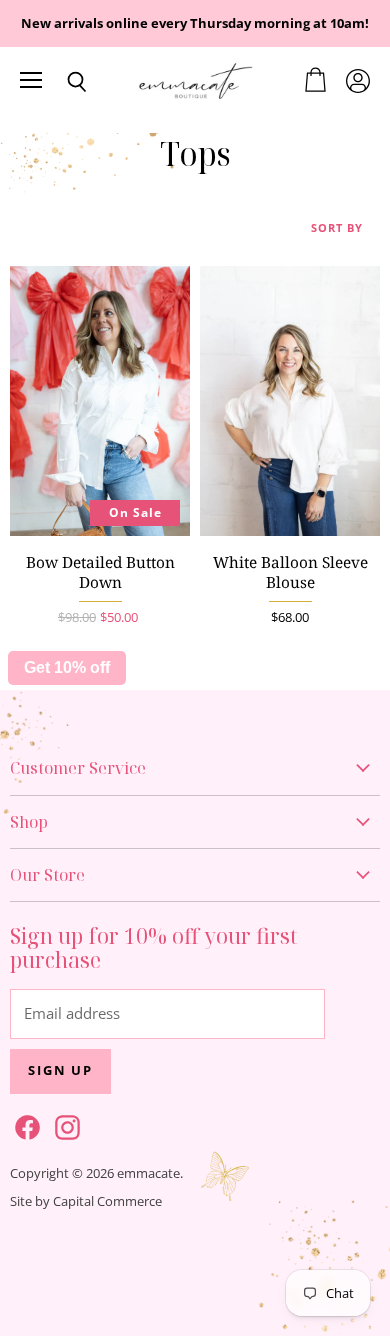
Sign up (60, 1070)
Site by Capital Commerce (86, 1201)
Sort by (337, 228)
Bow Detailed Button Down (100, 572)
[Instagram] (64, 1124)
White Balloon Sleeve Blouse (290, 572)
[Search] (62, 82)
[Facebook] (24, 1124)
